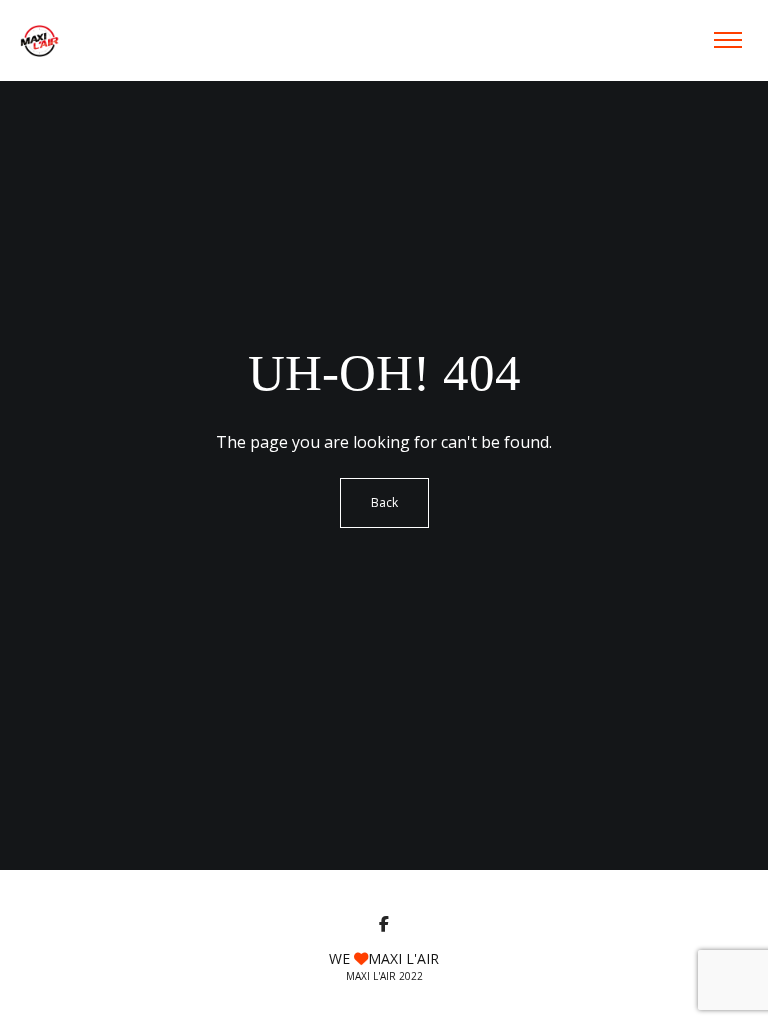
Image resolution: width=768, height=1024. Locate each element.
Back (384, 502)
